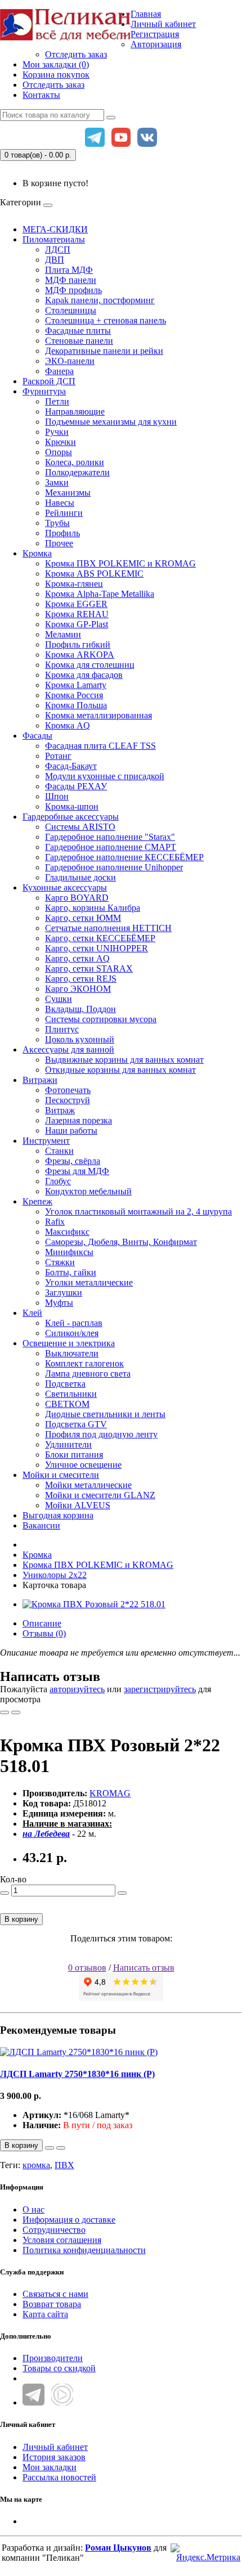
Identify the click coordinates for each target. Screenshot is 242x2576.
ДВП (55, 260)
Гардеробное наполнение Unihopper (114, 867)
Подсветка (65, 1384)
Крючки (60, 442)
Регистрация (155, 34)
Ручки (57, 432)
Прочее (59, 543)
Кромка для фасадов (84, 675)
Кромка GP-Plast (77, 624)
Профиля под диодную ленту (101, 1434)
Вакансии (41, 1525)
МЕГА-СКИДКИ (55, 229)
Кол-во (13, 1879)
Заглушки (64, 1293)
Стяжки (60, 1262)
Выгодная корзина (58, 1515)
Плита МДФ (69, 270)
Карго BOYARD (77, 898)
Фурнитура (44, 391)
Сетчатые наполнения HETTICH (108, 928)
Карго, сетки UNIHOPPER (97, 948)
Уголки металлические (89, 1282)
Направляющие (75, 412)
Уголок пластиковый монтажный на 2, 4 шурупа (138, 1211)
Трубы (57, 523)
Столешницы (71, 310)
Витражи (40, 1080)
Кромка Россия (74, 695)
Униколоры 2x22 (55, 1575)
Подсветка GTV (76, 1424)
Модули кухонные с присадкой (105, 776)
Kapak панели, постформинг (100, 300)
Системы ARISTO (80, 827)
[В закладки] (5, 1712)
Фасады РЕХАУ (76, 786)
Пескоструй (68, 1100)
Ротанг (58, 756)
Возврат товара (52, 2304)
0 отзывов (87, 1968)
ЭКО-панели (70, 361)
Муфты (59, 1303)
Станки (59, 1151)
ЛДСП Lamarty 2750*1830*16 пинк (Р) (77, 2074)
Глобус (58, 1181)
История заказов (54, 2457)
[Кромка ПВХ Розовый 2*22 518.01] (94, 1604)
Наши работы (71, 1130)
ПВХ (64, 2165)
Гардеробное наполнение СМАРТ (111, 847)
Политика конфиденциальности (84, 2250)
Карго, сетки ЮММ (83, 918)
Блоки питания (74, 1455)
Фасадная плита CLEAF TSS (100, 746)
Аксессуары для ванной (68, 1049)
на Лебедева (46, 1834)
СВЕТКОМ (67, 1404)
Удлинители (68, 1444)
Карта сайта (45, 2314)
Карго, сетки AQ (77, 958)
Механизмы (68, 493)
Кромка (37, 553)
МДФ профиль (73, 290)
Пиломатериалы (54, 239)
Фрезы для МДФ (77, 1171)
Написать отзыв (144, 1968)
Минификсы (69, 1252)
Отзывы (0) (44, 1633)
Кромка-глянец (74, 584)
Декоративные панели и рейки (104, 351)
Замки (57, 482)
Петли (57, 401)
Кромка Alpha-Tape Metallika (100, 594)
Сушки (59, 999)
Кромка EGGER (76, 604)
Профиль (62, 533)
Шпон (57, 796)
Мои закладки (50, 2467)
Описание (42, 1623)
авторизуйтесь (77, 1689)
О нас (33, 2209)
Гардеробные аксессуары (71, 817)
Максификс (67, 1232)
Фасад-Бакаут (71, 766)
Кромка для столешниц (90, 665)
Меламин (63, 634)
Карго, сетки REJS (81, 979)
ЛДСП (58, 249)
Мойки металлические (88, 1485)
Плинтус (62, 1029)
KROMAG (110, 1793)
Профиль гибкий (78, 644)
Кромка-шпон (72, 806)
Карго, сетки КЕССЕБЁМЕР (100, 938)
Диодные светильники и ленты (105, 1414)
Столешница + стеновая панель (106, 320)
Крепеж (37, 1201)
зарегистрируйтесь (160, 1689)
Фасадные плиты (78, 331)
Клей (32, 1313)
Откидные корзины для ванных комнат (120, 1070)
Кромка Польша (76, 705)
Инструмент (46, 1141)
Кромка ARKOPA (80, 655)
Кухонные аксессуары (65, 887)
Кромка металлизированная (98, 715)
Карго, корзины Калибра (93, 908)
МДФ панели (71, 280)
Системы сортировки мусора (101, 1019)
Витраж (60, 1110)
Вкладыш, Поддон (80, 1009)
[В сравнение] (16, 1712)
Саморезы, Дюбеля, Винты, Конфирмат (121, 1242)
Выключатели (72, 1353)
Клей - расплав (74, 1323)
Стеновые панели (79, 341)
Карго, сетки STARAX (89, 968)
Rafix (55, 1222)
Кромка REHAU (77, 614)
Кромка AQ (68, 725)
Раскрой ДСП (49, 381)
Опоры (59, 452)
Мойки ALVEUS (78, 1505)
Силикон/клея (72, 1333)
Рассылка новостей (59, 2477)
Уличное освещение (83, 1465)
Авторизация (156, 44)
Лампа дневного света (88, 1374)
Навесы (60, 503)
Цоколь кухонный (80, 1039)
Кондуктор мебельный (88, 1191)
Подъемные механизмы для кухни (111, 422)
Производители (53, 2358)
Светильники (71, 1394)
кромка (36, 2165)
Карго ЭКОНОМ (78, 989)
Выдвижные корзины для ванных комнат (124, 1060)
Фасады (37, 736)
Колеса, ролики (75, 462)
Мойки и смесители (61, 1475)
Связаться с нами (55, 2294)
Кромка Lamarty (76, 685)
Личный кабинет (55, 2447)
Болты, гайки (71, 1272)
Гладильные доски (80, 877)
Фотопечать (68, 1090)
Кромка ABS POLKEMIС (94, 574)
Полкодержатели (77, 472)
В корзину (21, 1919)
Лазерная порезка (79, 1120)
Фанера (59, 371)
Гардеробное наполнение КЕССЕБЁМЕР (124, 857)
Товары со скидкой (59, 2368)
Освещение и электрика (69, 1343)
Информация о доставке (69, 2220)
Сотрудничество (54, 2230)
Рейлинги (64, 513)
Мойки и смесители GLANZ (100, 1495)
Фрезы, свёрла (73, 1161)
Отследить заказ (76, 54)
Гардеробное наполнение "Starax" (110, 837)
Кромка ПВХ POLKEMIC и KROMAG (120, 563)
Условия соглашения (62, 2240)
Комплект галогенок (84, 1363)
